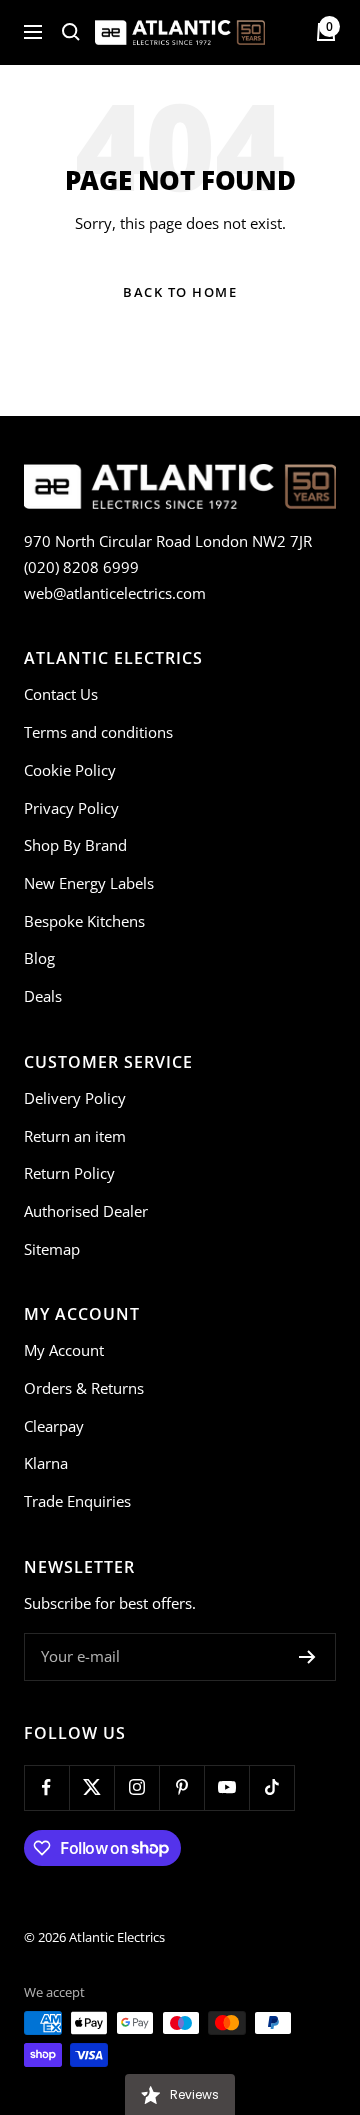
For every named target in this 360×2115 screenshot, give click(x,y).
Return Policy (69, 1173)
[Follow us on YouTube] (226, 1787)
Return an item (75, 1136)
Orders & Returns (84, 1388)
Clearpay (54, 1426)
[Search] (71, 32)
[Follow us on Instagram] (136, 1787)
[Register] (307, 1657)
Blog (39, 958)
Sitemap (52, 1249)
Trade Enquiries (77, 1501)
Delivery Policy (75, 1098)
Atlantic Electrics (117, 1937)
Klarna (46, 1463)
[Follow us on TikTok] (271, 1787)
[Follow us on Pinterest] (181, 1787)
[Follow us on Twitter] (91, 1787)
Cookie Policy (70, 770)
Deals (43, 996)
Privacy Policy (71, 808)
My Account (64, 1350)
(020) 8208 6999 (81, 567)
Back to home (180, 292)
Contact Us (61, 694)
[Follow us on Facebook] (46, 1787)
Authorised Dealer (86, 1211)
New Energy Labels (89, 883)
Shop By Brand (75, 845)
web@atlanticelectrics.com (115, 593)
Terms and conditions (98, 732)
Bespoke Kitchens (84, 921)
